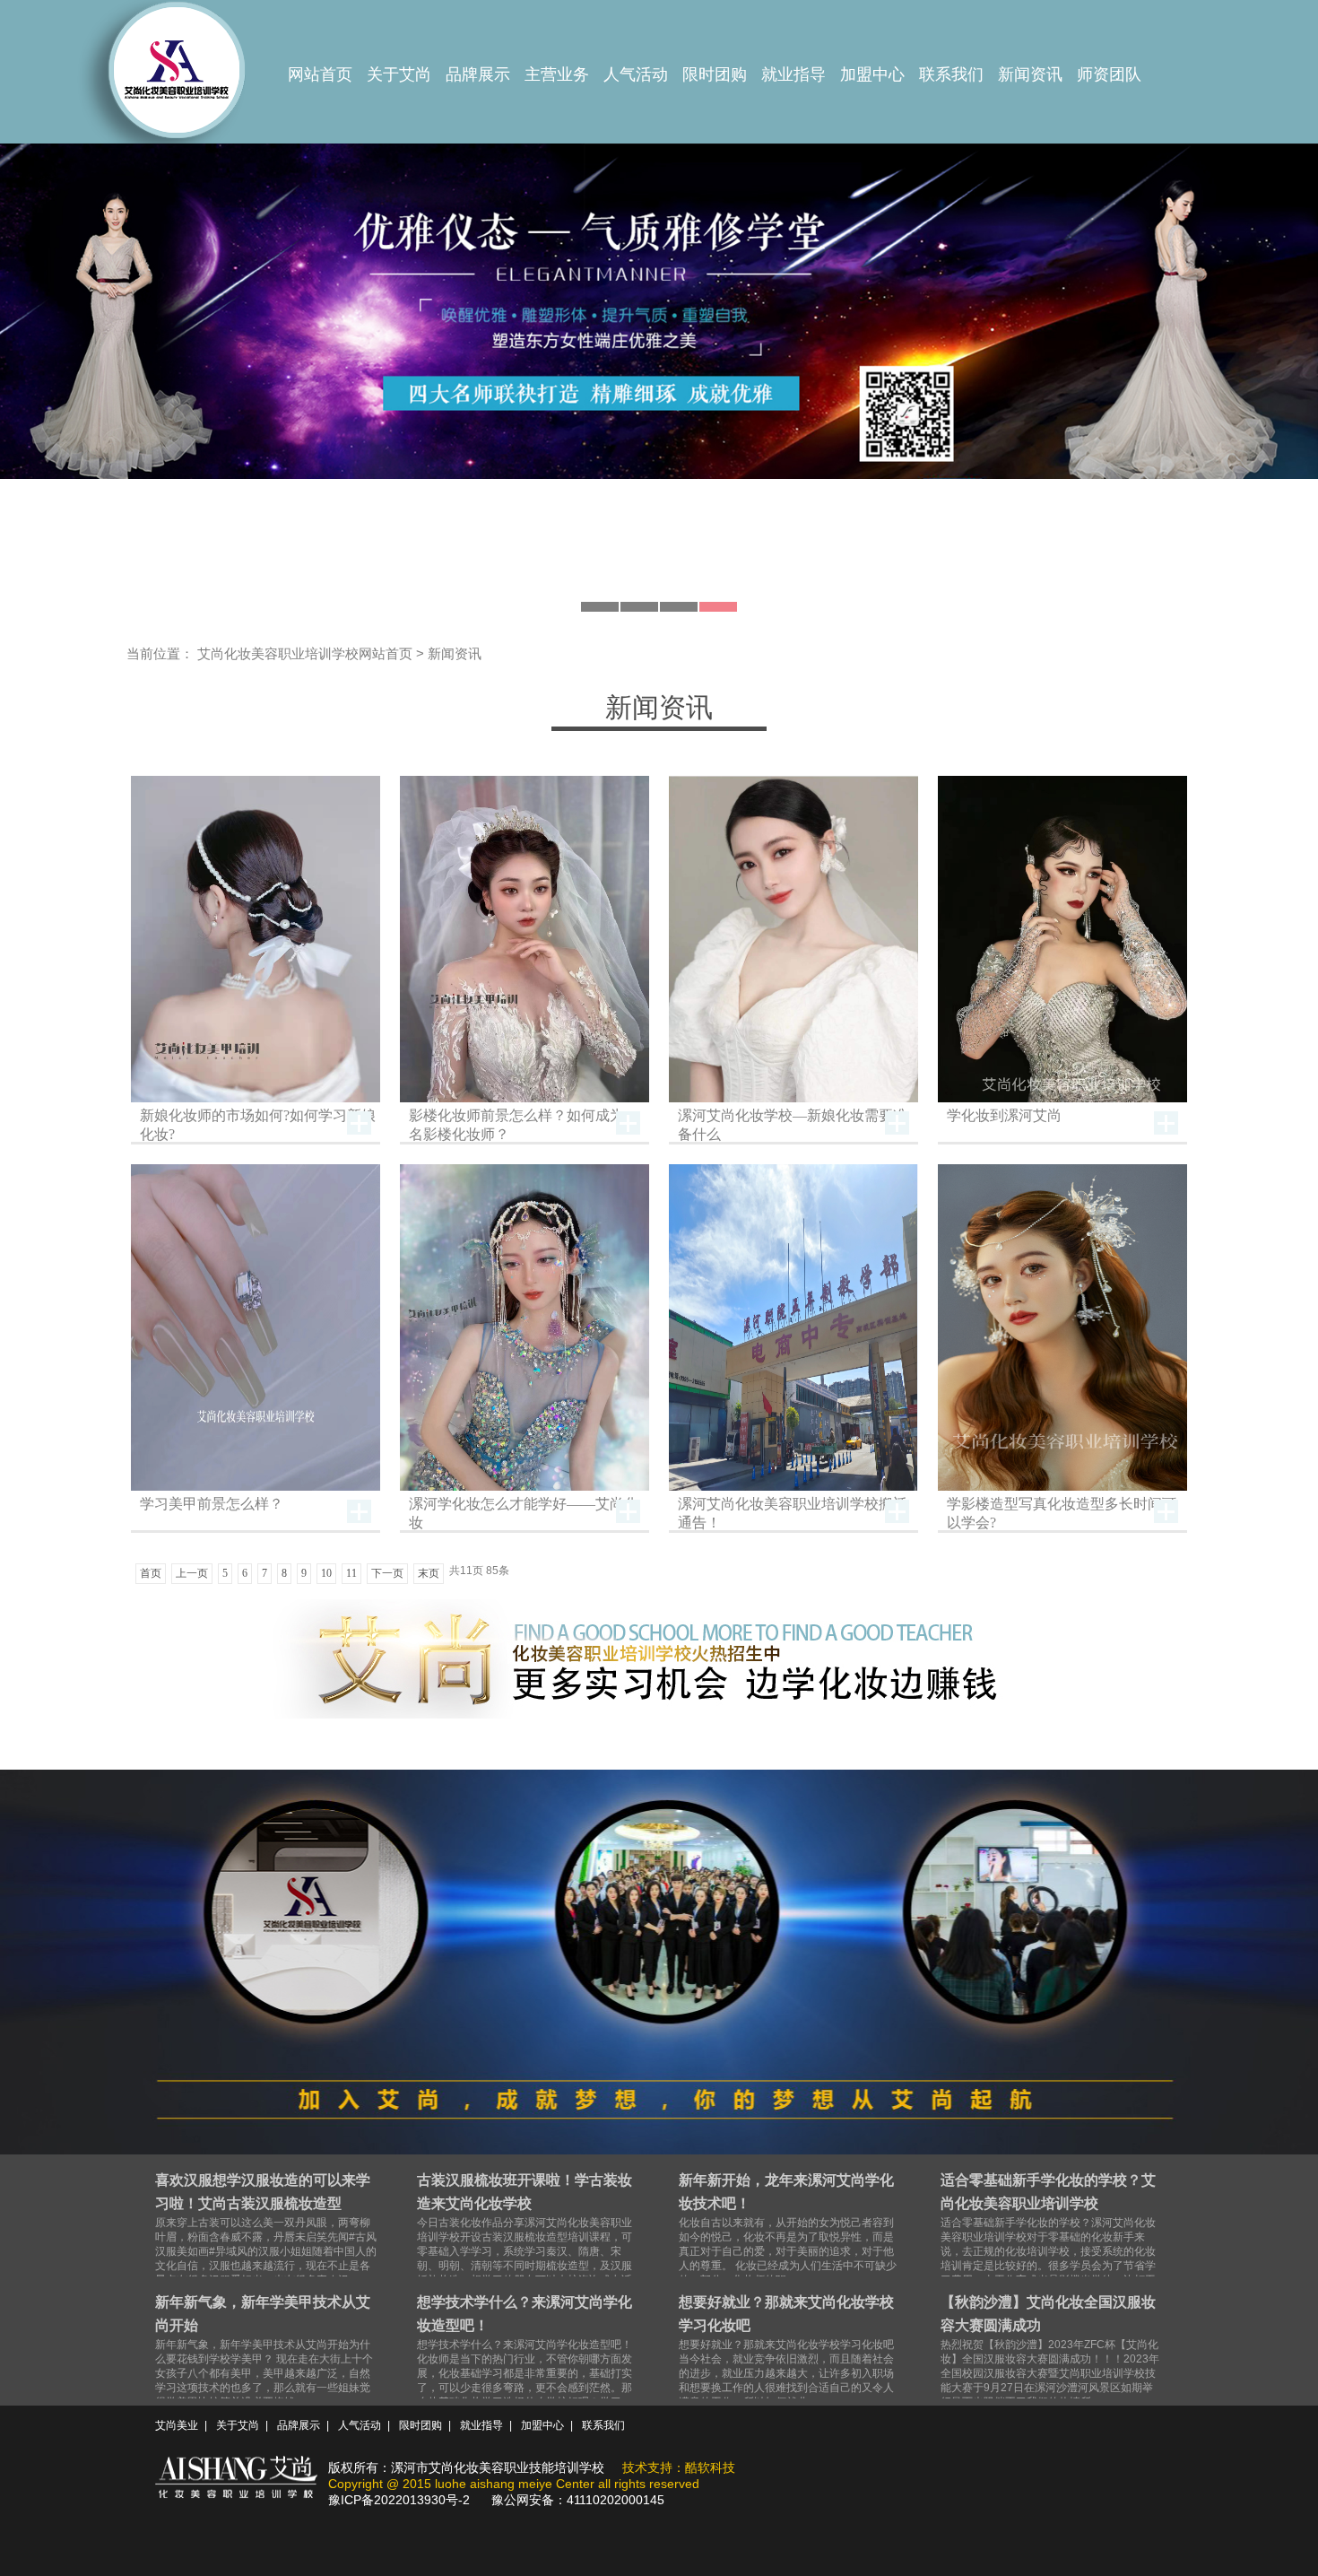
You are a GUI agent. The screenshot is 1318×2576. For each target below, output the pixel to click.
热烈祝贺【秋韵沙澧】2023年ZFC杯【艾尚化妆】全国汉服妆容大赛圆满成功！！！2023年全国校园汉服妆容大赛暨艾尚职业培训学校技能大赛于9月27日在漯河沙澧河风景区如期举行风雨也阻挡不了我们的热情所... (1050, 2351)
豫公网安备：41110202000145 (578, 2500)
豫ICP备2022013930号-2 (399, 2500)
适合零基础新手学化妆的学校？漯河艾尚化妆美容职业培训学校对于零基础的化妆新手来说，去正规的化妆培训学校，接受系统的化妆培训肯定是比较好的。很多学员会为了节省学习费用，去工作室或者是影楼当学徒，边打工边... (1048, 2237)
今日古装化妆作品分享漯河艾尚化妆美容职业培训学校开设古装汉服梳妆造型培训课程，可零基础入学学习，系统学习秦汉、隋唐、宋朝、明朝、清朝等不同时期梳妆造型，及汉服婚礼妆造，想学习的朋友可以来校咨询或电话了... (525, 2237)
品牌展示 (478, 74)
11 (351, 1573)
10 (326, 1573)
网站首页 (320, 74)
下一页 (387, 1573)
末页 (429, 1573)
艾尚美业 (177, 2425)
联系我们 (951, 74)
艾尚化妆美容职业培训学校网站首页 (305, 653)
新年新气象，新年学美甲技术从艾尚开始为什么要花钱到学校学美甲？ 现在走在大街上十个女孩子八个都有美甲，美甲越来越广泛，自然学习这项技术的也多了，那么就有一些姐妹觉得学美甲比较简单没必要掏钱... (264, 2351)
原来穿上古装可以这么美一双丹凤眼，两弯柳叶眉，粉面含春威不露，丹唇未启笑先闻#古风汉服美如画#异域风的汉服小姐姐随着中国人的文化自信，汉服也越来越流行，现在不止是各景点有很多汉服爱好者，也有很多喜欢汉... (266, 2229)
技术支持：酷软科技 (679, 2467)
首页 (151, 1573)
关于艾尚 (399, 74)
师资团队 (1109, 74)
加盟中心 (872, 74)
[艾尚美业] (174, 75)
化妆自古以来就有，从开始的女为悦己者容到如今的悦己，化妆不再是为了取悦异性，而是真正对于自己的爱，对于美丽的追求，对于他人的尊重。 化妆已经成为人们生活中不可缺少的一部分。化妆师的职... (788, 2229)
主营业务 (557, 74)
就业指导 (793, 74)
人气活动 (636, 74)
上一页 (192, 1573)
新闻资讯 (1030, 74)
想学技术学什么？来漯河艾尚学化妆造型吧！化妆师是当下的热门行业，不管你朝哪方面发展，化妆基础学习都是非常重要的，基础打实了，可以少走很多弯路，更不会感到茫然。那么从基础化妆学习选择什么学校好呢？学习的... (525, 2358)
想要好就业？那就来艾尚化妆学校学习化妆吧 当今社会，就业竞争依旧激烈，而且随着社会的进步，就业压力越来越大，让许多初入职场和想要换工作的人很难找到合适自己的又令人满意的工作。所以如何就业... (786, 2351)
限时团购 (715, 74)
